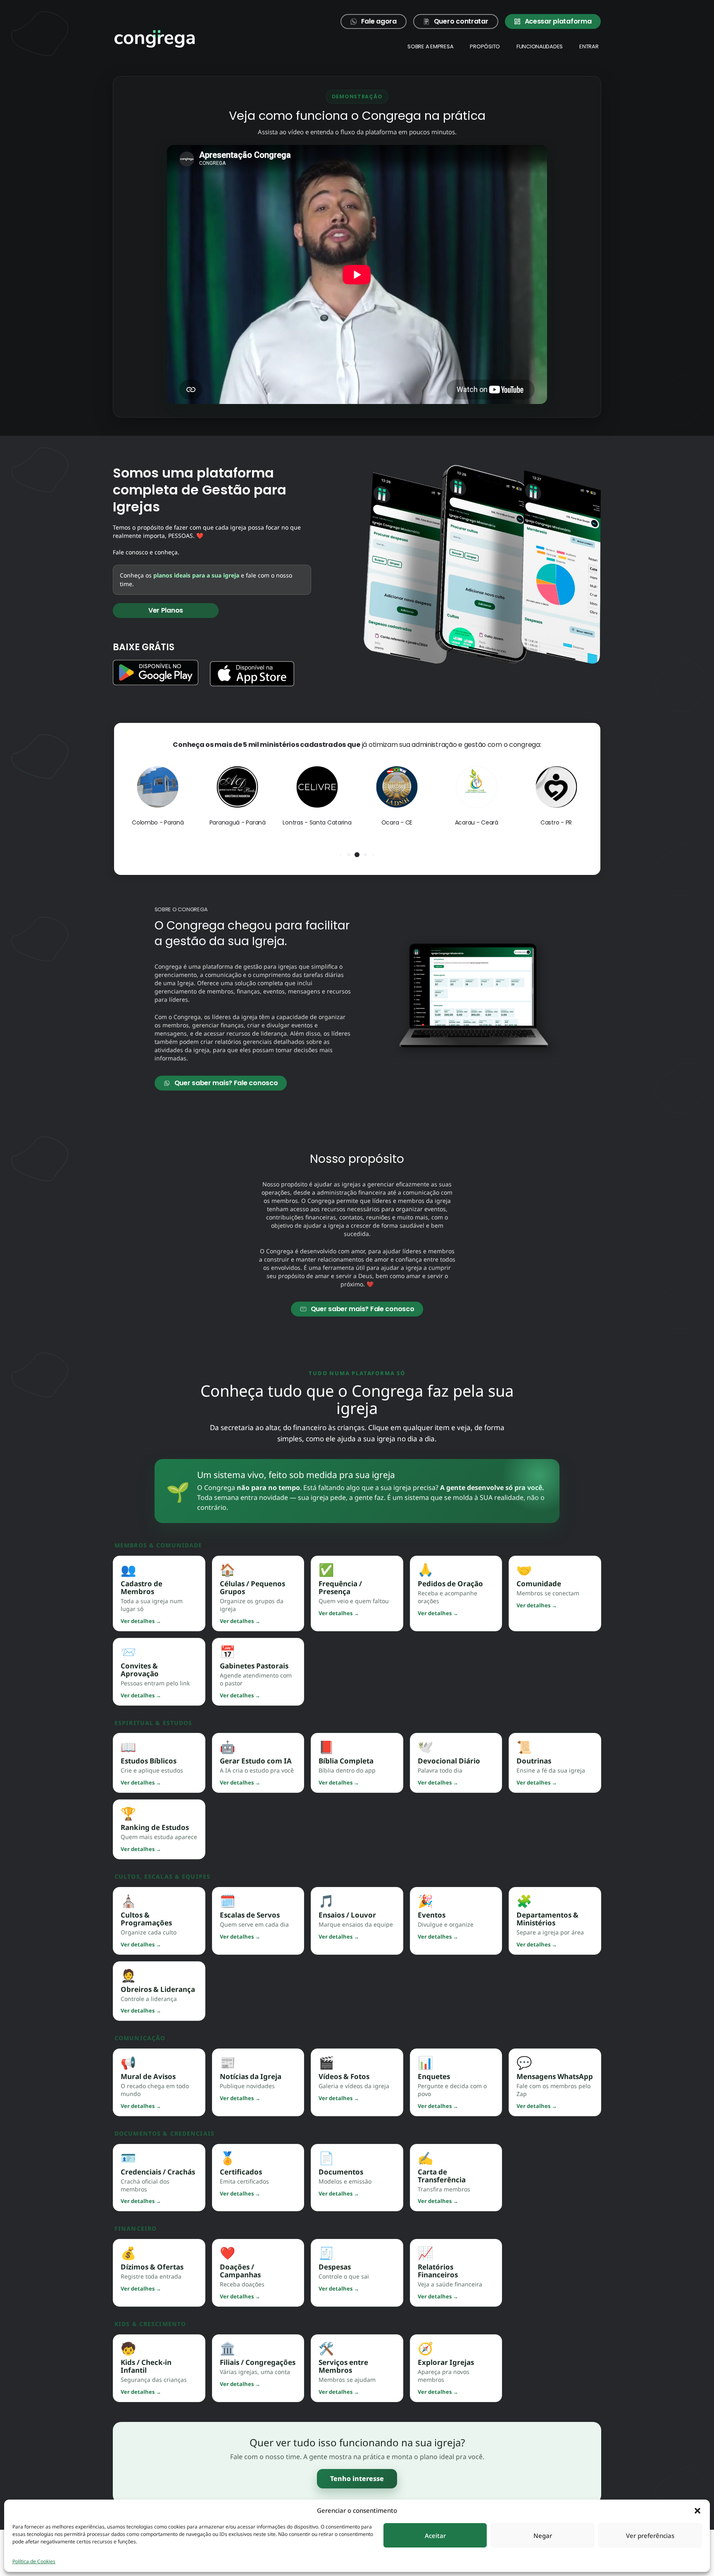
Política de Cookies (34, 2561)
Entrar (589, 46)
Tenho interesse (357, 2479)
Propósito (485, 46)
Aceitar (435, 2536)
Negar (543, 2536)
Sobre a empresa (430, 46)
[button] (697, 2510)
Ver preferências (650, 2536)
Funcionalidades (540, 46)
